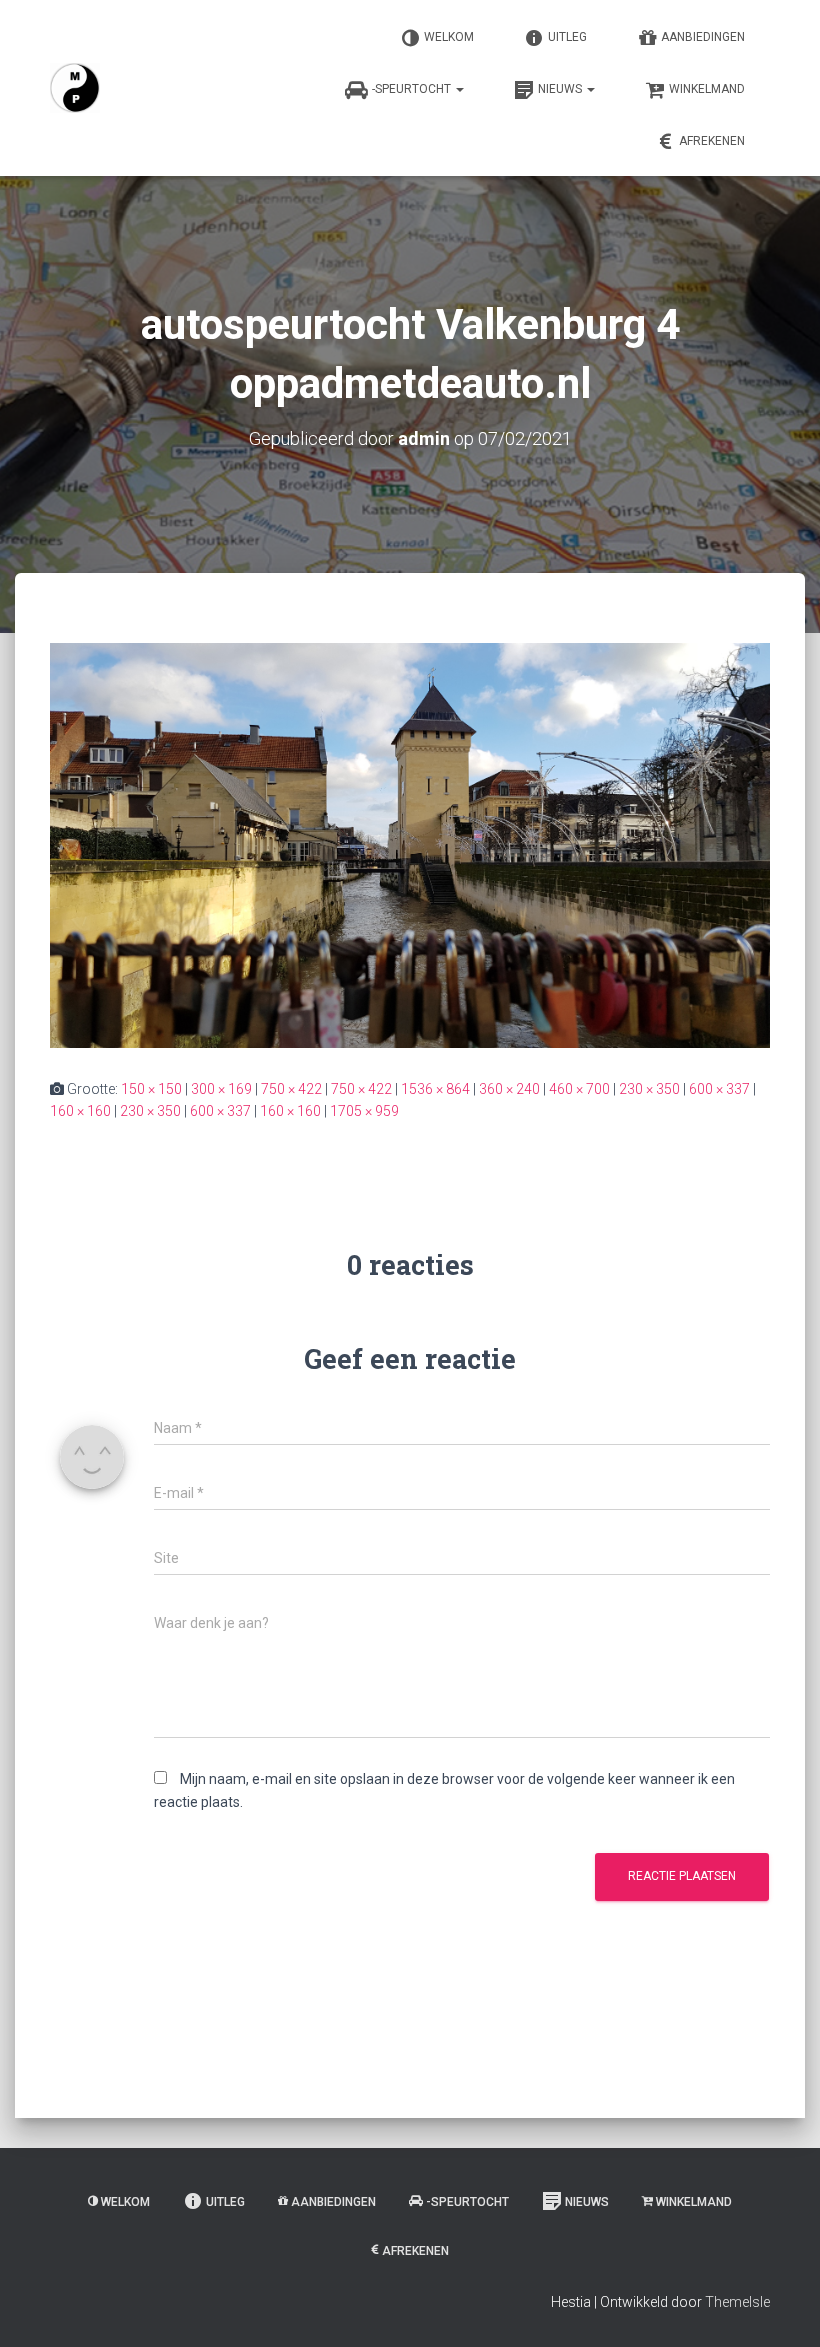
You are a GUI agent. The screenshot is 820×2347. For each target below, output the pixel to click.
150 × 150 (151, 1089)
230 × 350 (649, 1089)
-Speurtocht (413, 89)
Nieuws (561, 89)
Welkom (449, 37)
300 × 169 (221, 1089)
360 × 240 (509, 1089)
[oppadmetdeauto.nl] (75, 88)
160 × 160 (80, 1111)
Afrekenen (712, 141)
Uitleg (567, 37)
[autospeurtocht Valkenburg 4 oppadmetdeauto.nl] (410, 844)
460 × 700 (579, 1089)
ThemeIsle (737, 2302)
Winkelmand (707, 89)
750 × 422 (291, 1089)
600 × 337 (719, 1089)
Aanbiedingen (703, 37)
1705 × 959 (364, 1111)
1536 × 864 (435, 1089)
